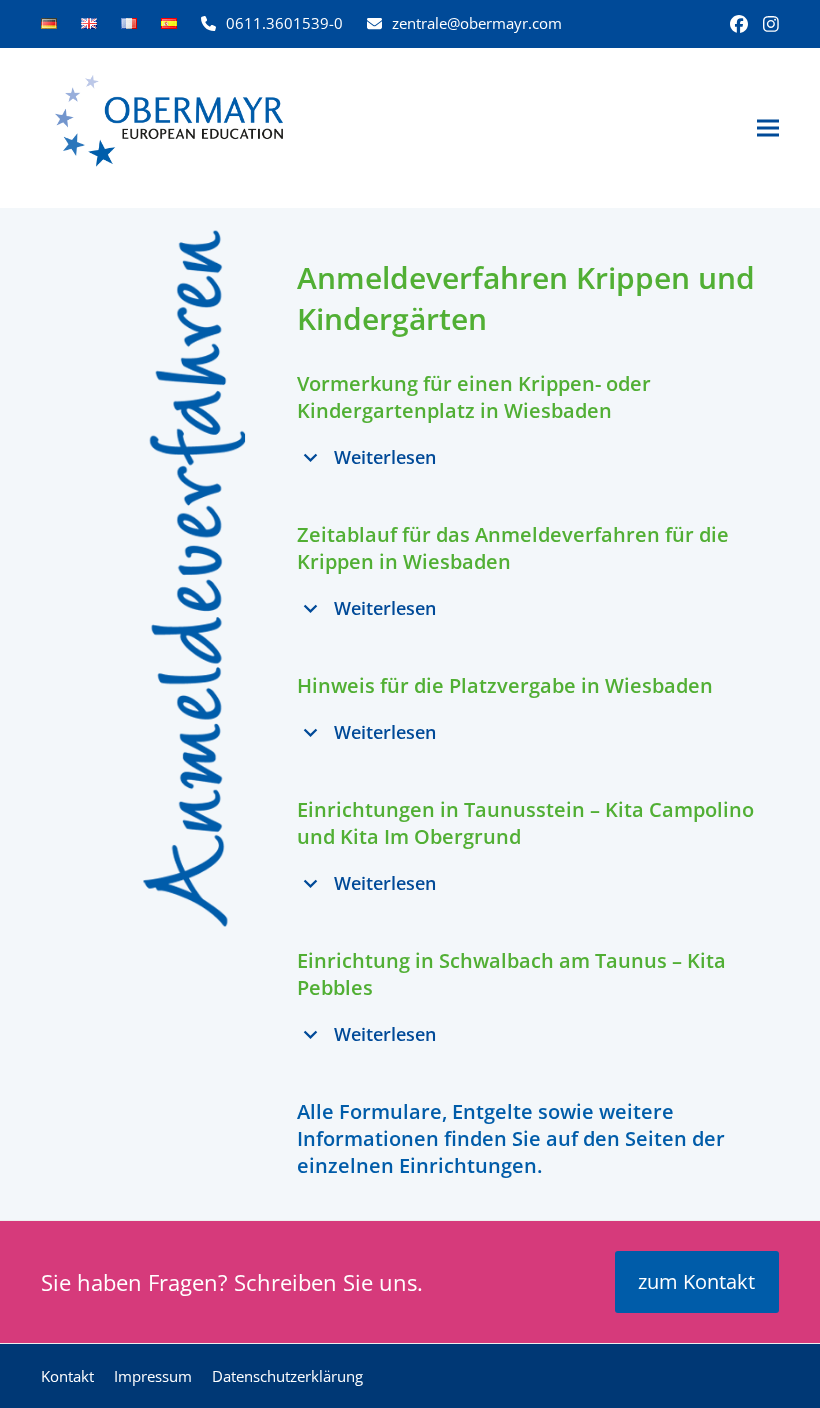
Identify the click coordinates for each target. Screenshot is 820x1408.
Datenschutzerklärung (287, 1376)
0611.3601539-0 (284, 23)
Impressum (153, 1376)
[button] (768, 128)
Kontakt (67, 1376)
